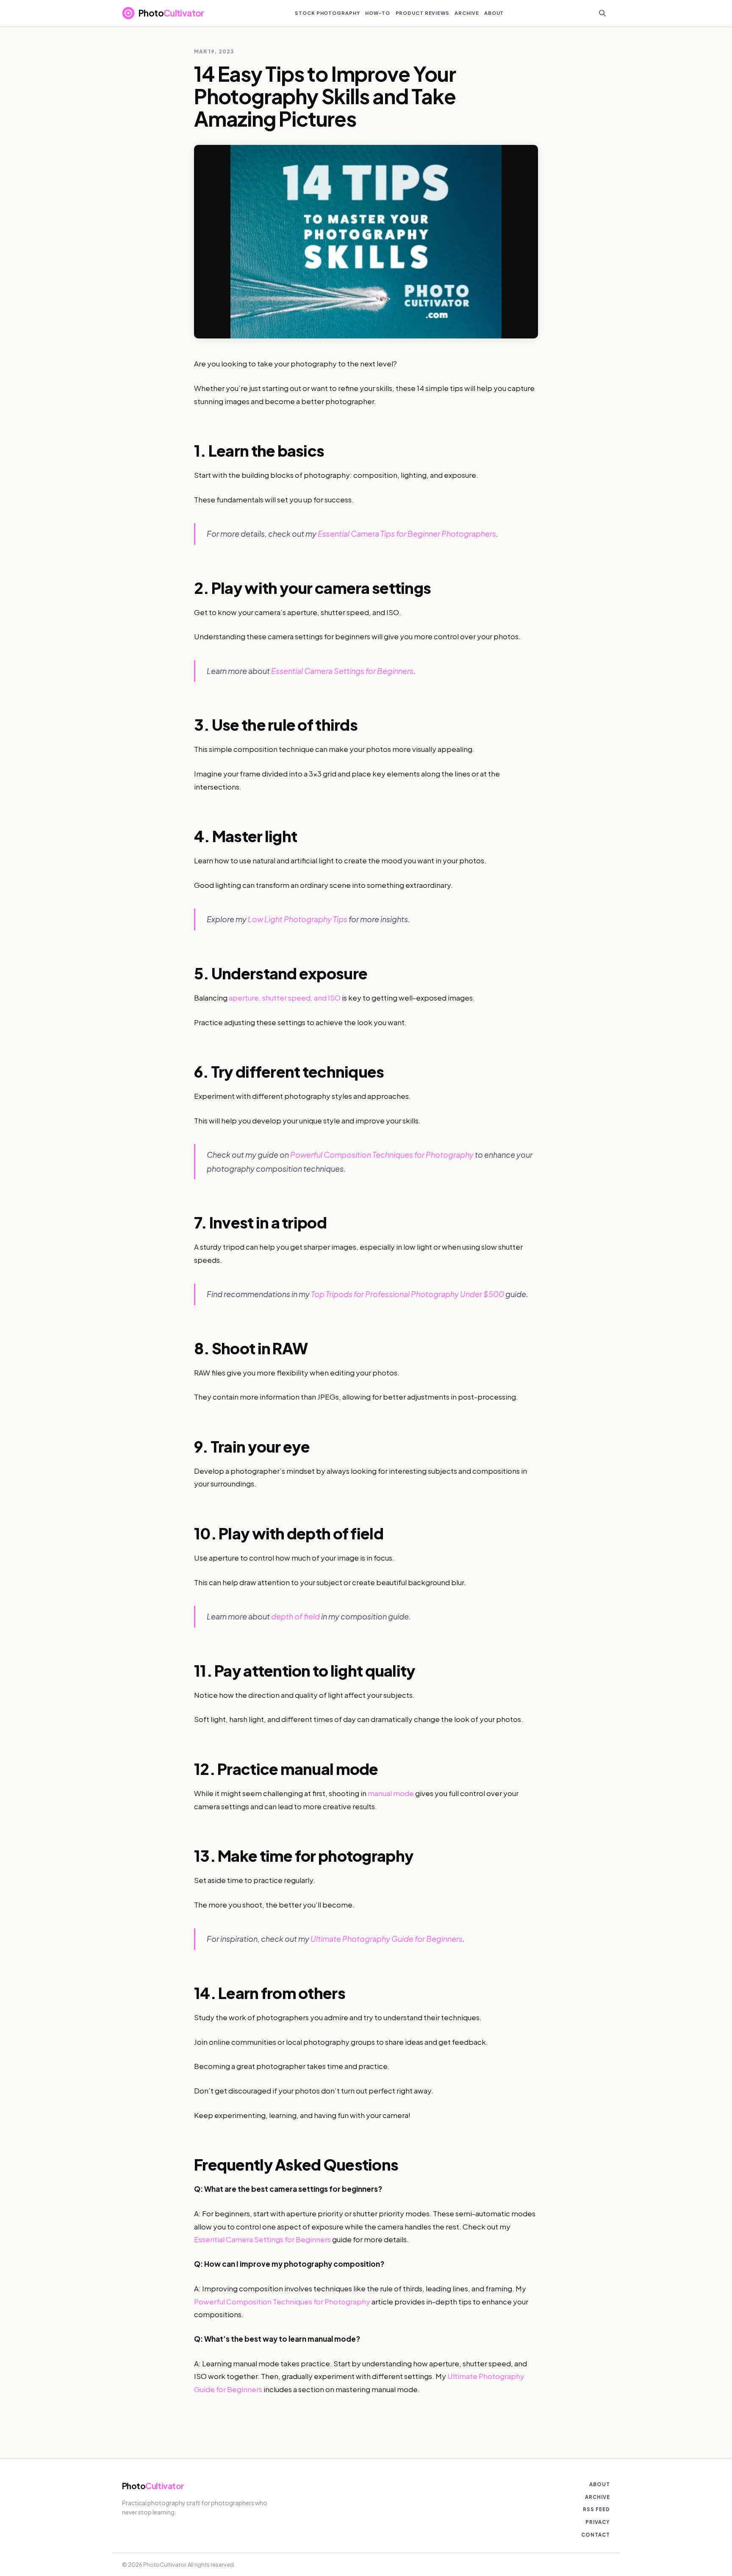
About (600, 2484)
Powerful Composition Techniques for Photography (382, 1155)
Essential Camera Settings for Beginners (342, 671)
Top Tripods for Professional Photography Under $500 (408, 1294)
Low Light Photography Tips (298, 919)
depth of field (295, 1616)
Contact (596, 2535)
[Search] (602, 13)
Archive (598, 2497)
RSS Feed (596, 2509)
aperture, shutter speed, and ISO (285, 998)
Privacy (598, 2522)
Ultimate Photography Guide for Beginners (387, 1939)
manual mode (391, 1793)
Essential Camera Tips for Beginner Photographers (407, 534)
